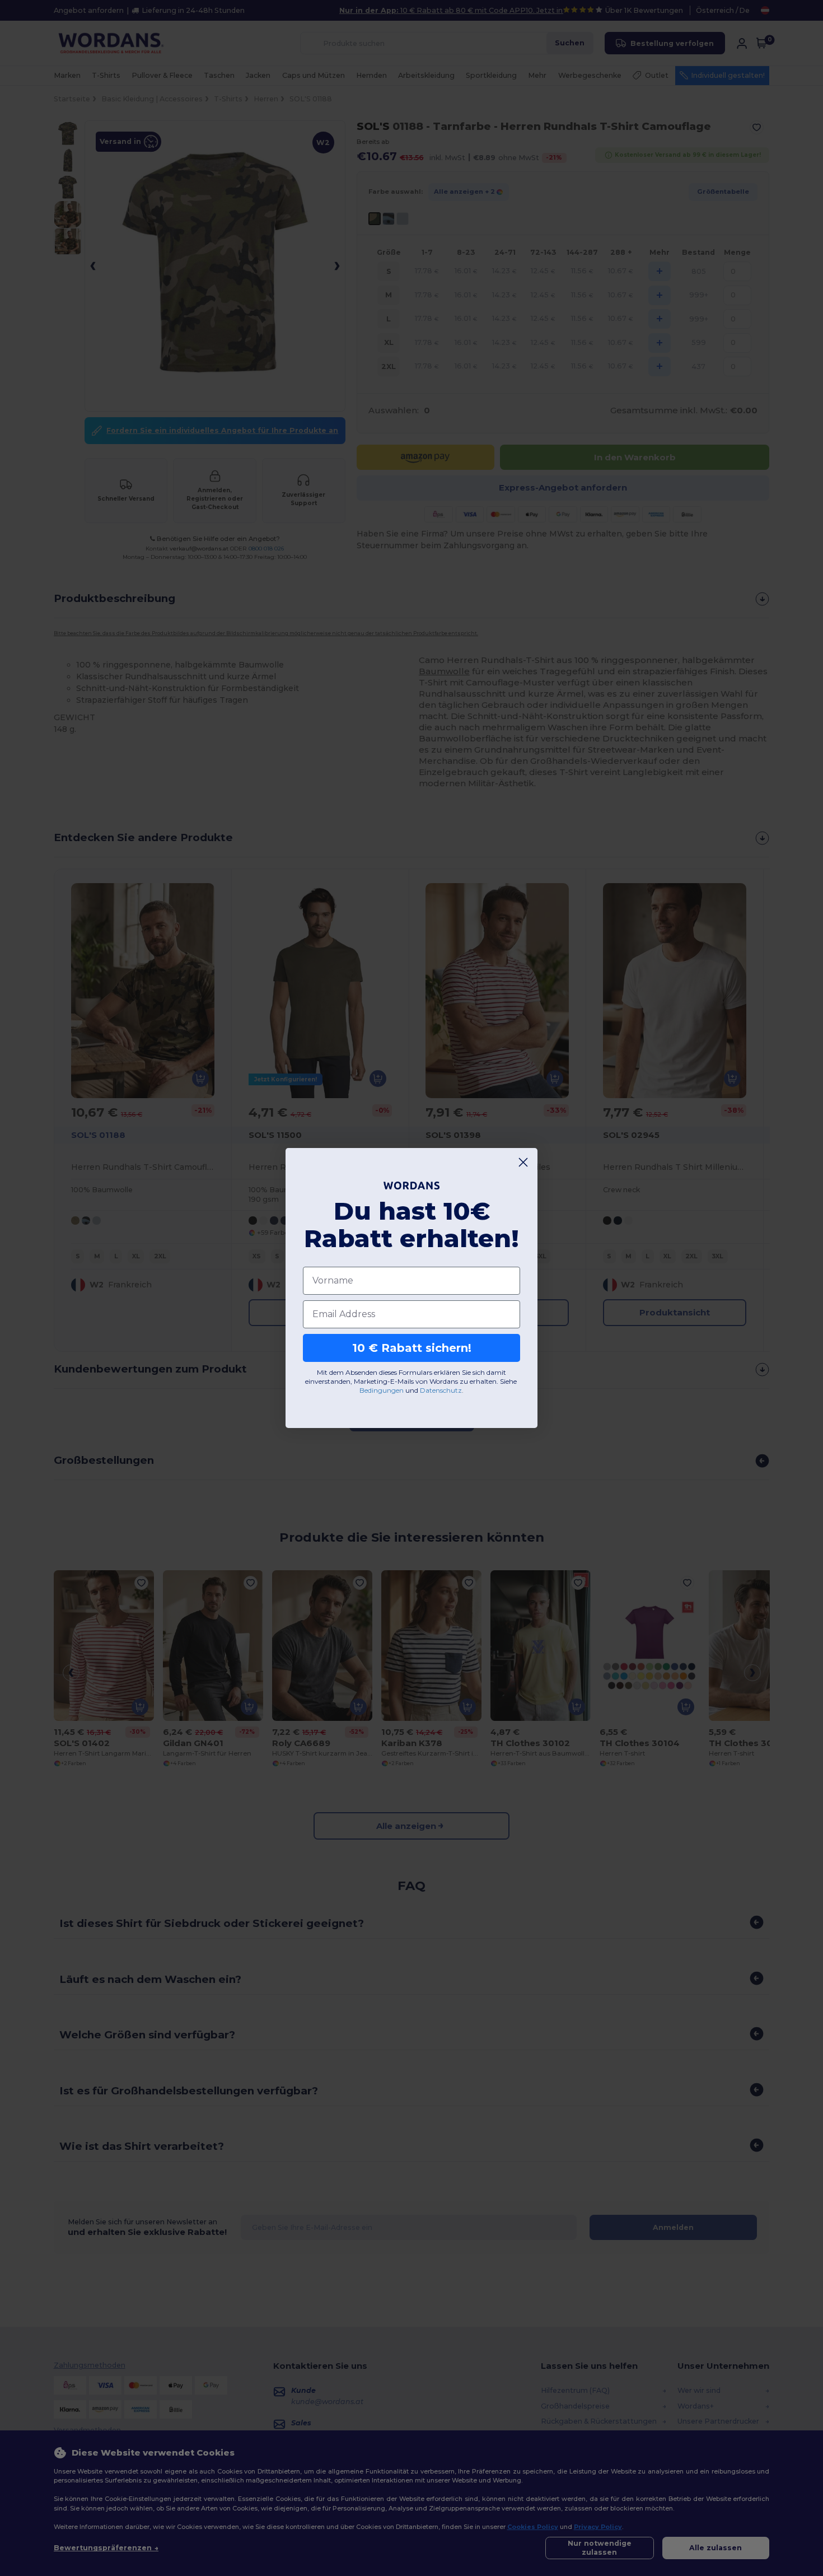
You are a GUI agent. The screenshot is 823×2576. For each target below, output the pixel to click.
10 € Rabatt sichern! (412, 1348)
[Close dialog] (523, 1162)
